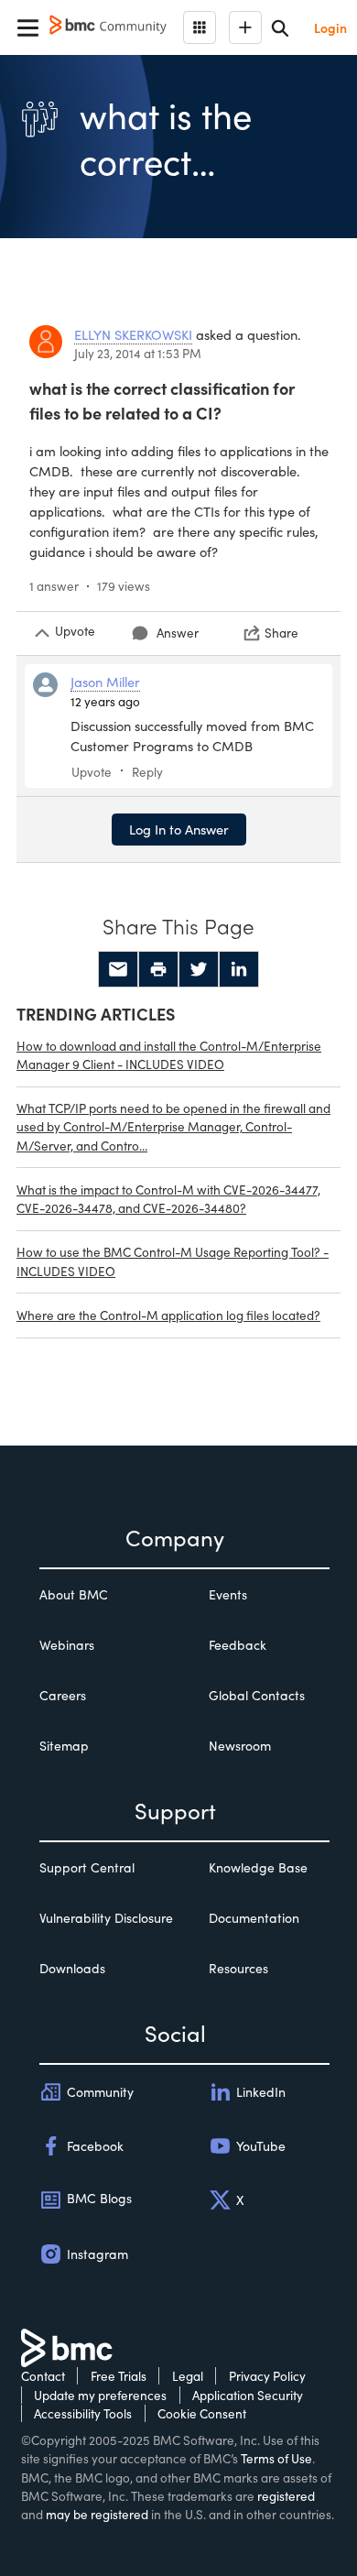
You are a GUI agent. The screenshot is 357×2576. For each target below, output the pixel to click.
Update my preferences (100, 2395)
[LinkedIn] (239, 969)
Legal (188, 2376)
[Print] (158, 969)
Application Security (248, 2395)
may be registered (97, 2514)
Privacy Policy (267, 2376)
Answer (178, 633)
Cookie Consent (202, 2413)
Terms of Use (276, 2458)
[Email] (118, 969)
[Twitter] (199, 969)
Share (281, 633)
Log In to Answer (179, 829)
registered (286, 2496)
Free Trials (119, 2376)
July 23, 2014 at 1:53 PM (138, 353)
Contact (43, 2376)
